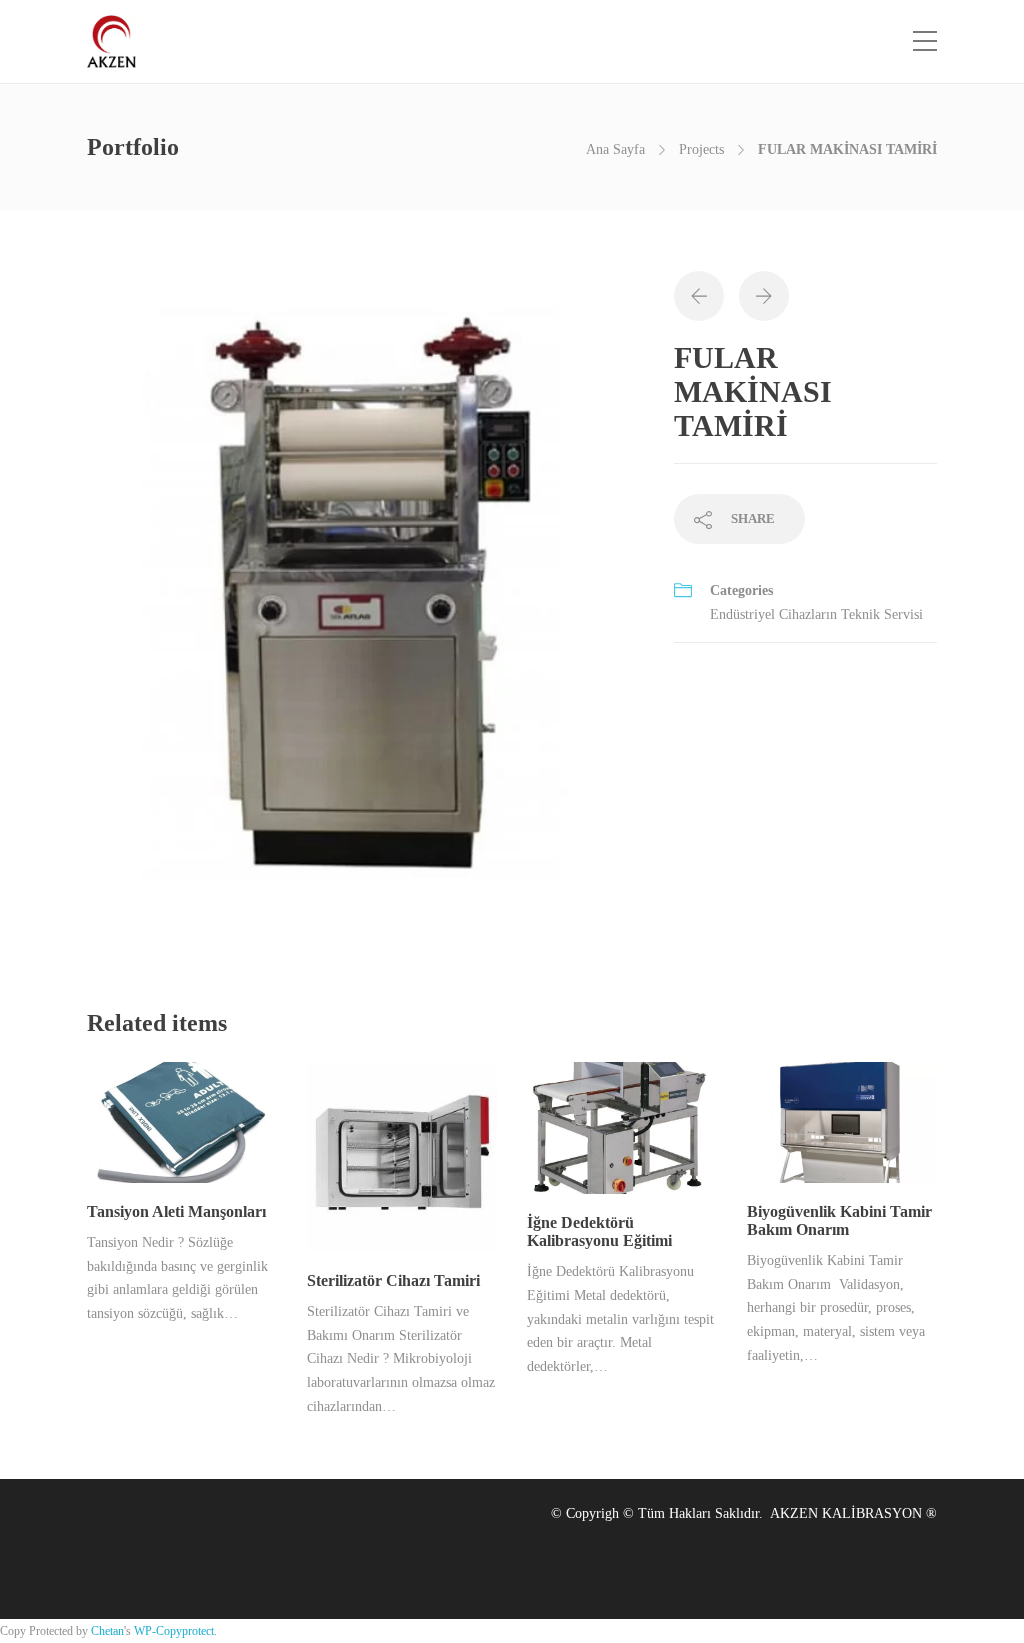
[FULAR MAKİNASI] (365, 609)
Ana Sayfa (615, 149)
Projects (701, 149)
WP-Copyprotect (174, 1631)
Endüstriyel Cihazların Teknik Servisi (816, 614)
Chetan (107, 1631)
